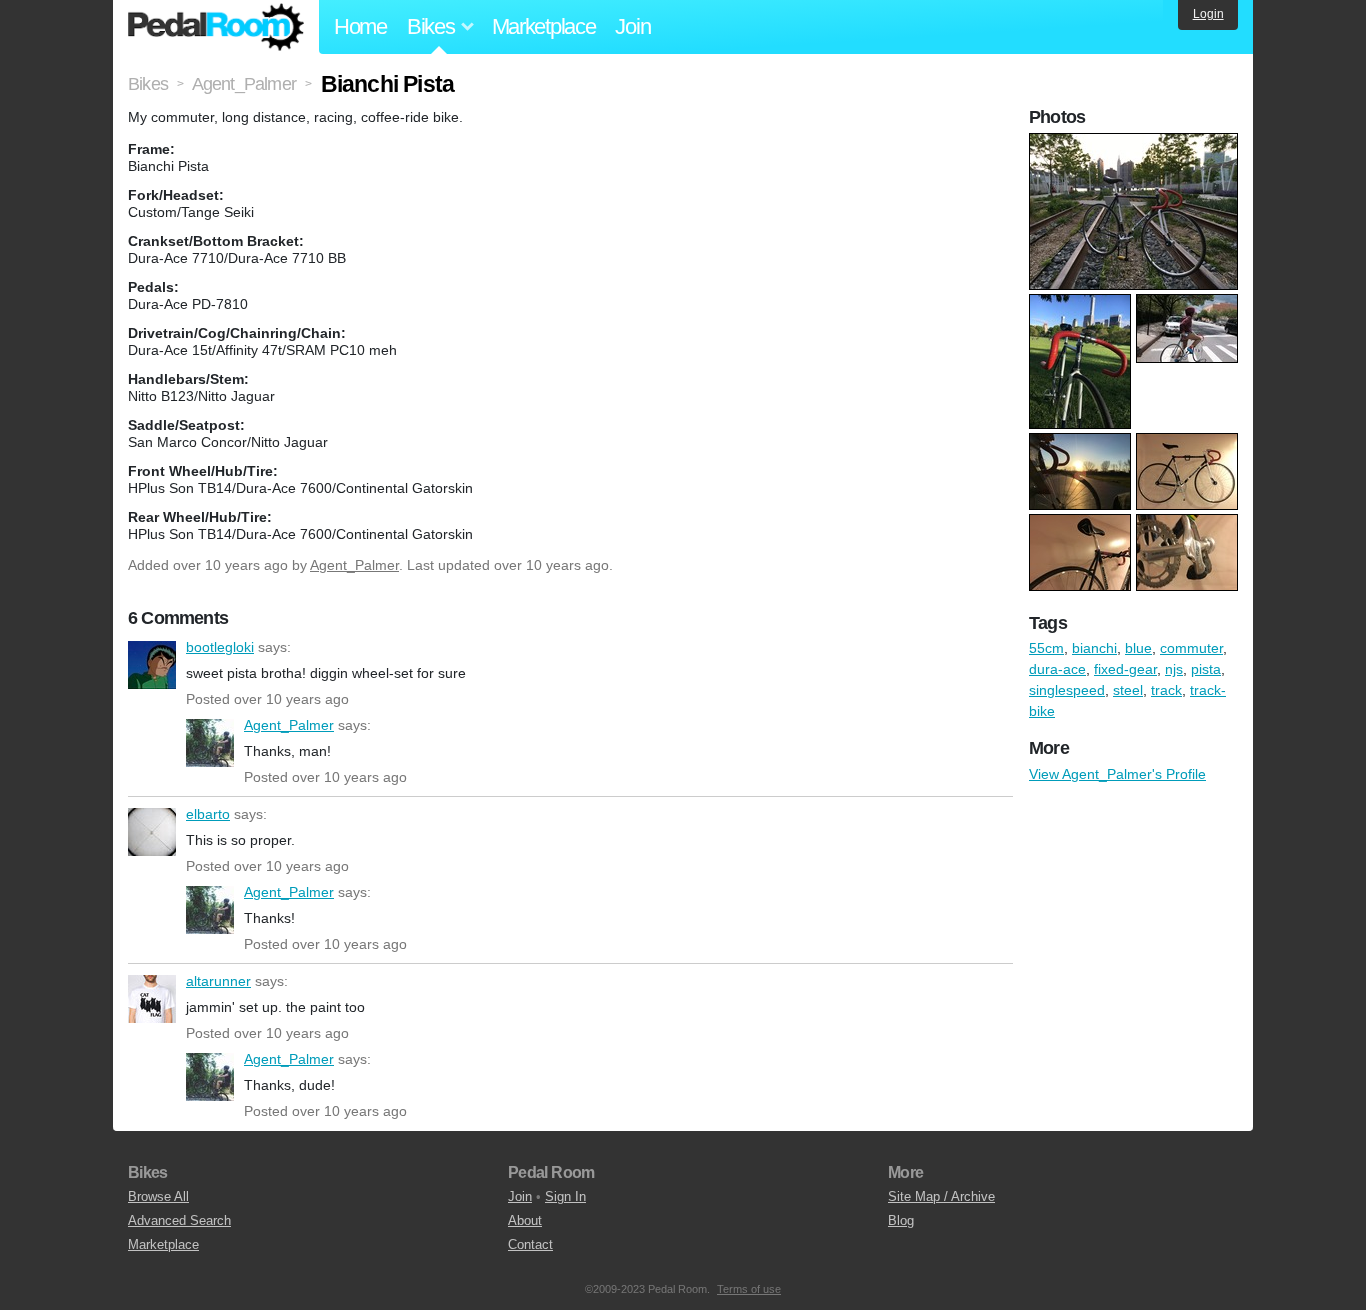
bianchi (1094, 648)
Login (1208, 14)
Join (632, 26)
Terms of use (749, 1289)
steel (1128, 690)
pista (1206, 669)
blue (1138, 648)
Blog (901, 1220)
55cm (1046, 648)
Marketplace (544, 26)
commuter (1191, 648)
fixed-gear (1125, 669)
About (525, 1220)
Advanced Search (179, 1220)
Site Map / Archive (941, 1196)
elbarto (152, 832)
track (1166, 690)
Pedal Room (216, 27)
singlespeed (1067, 690)
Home (360, 26)
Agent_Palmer (354, 565)
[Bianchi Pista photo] (1136, 143)
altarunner (152, 999)
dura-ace (1057, 669)
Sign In (565, 1196)
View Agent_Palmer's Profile (1117, 774)
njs (1174, 669)
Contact (530, 1244)
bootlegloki (152, 665)
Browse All (158, 1196)
